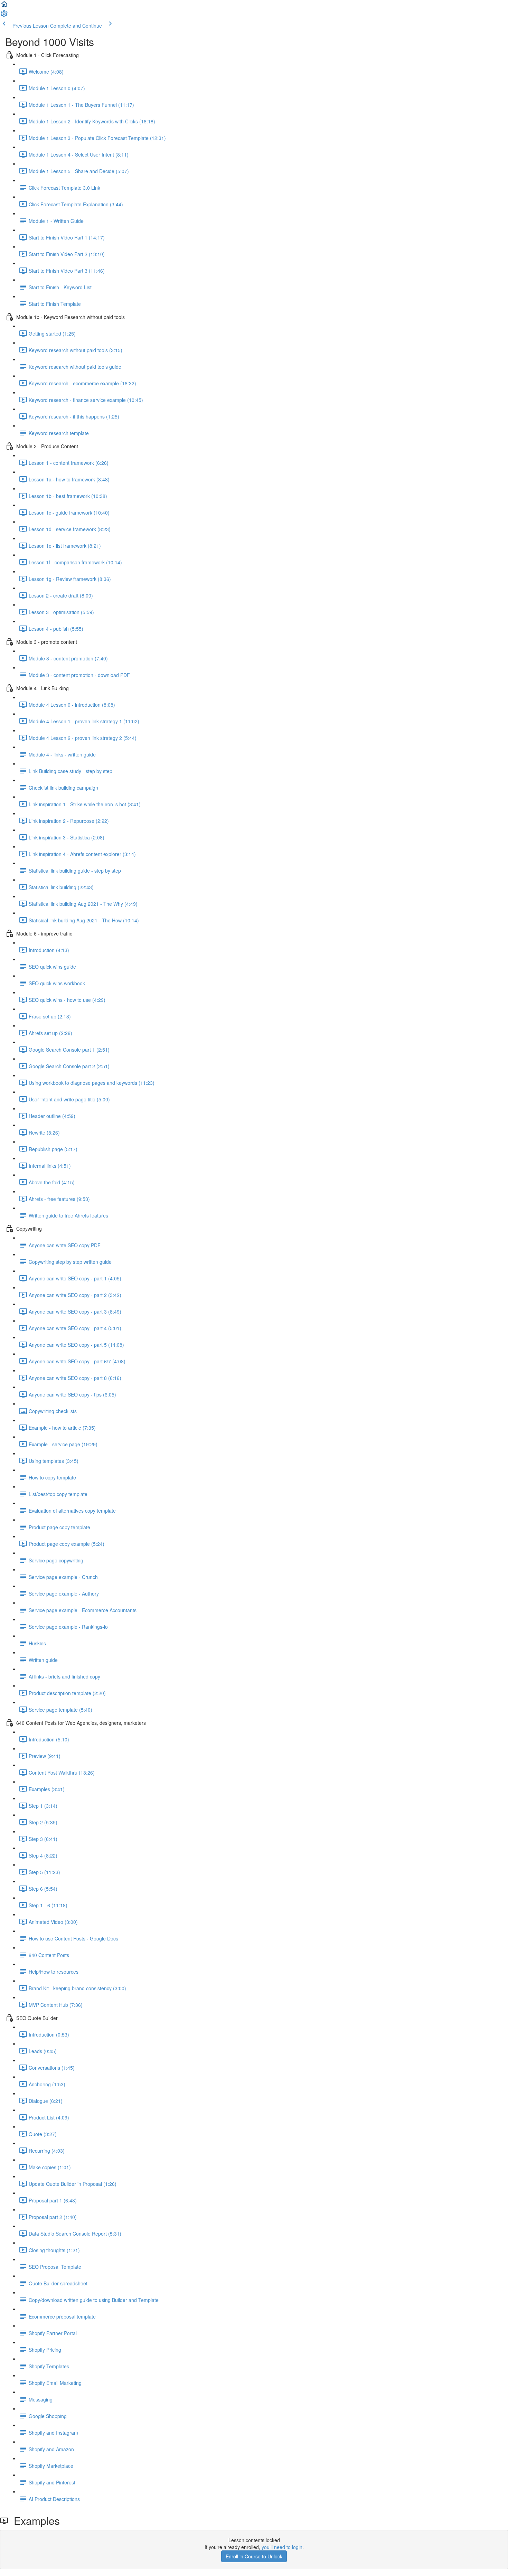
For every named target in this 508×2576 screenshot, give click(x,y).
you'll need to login (282, 2547)
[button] (4, 6)
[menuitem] (4, 16)
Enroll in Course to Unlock (254, 2556)
